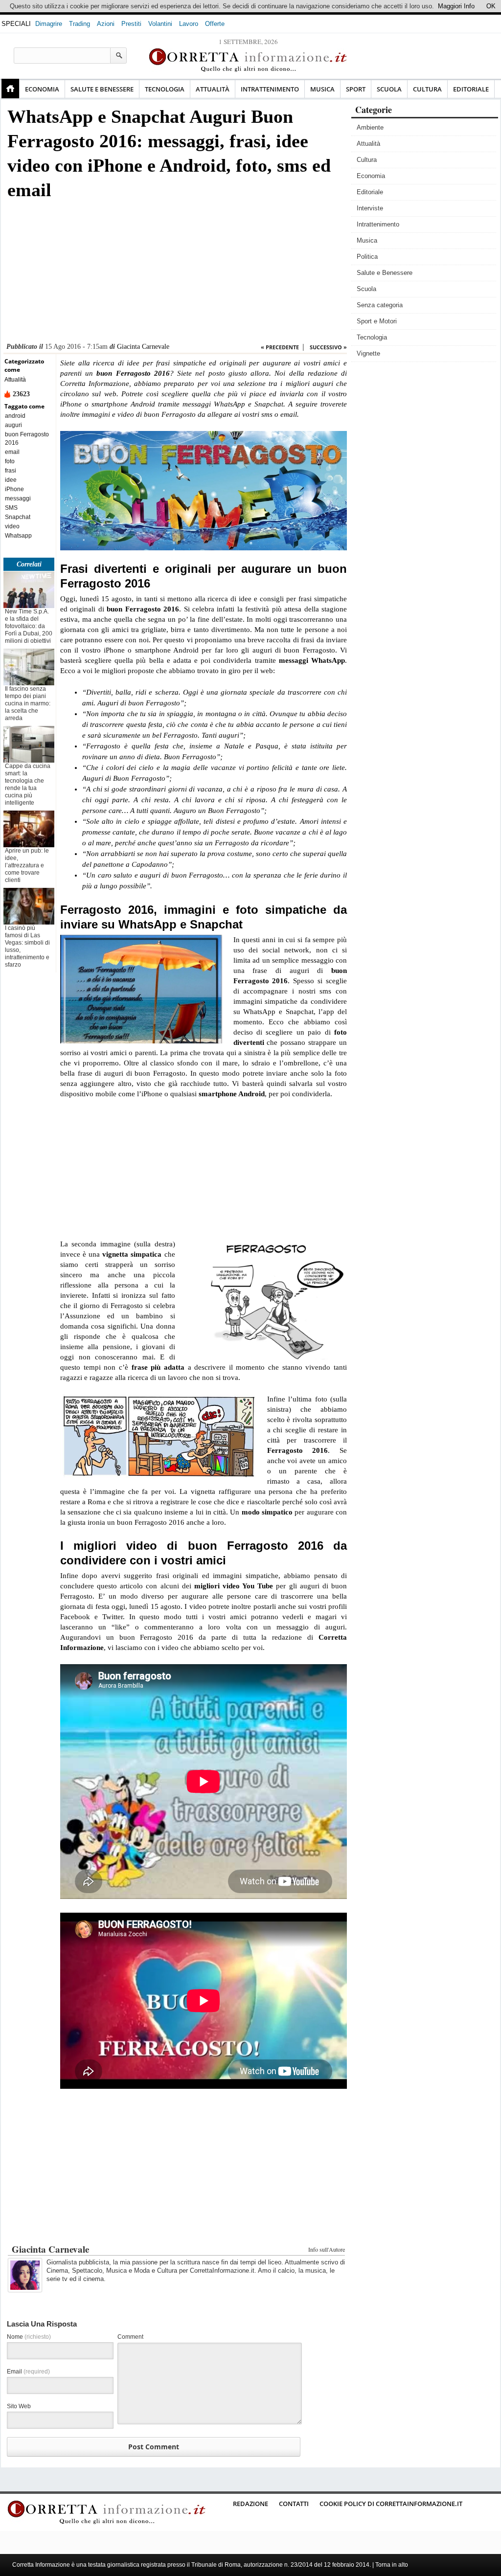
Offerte (215, 24)
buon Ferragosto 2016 (27, 439)
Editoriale (471, 89)
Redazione (250, 2504)
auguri (13, 425)
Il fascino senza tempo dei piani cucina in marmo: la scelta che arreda (28, 703)
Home (10, 89)
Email (28, 2372)
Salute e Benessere (102, 89)
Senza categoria (380, 305)
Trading (80, 24)
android (15, 416)
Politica (367, 257)
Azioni (106, 24)
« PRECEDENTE (280, 347)
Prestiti (131, 24)
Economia (42, 89)
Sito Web (19, 2406)
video (12, 526)
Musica (322, 89)
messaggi (18, 498)
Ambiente (370, 127)
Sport (356, 89)
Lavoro (189, 24)
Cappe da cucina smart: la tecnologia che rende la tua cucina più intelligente (28, 784)
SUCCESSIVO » (328, 347)
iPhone (14, 489)
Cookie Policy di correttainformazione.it (391, 2504)
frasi (11, 471)
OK (491, 6)
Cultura (427, 89)
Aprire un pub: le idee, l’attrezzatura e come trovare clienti (27, 865)
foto (10, 461)
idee (11, 480)
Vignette (368, 353)
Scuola (389, 89)
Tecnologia (165, 89)
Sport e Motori (377, 321)
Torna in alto (392, 2565)
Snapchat (18, 517)
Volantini (160, 24)
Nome (29, 2337)
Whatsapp (18, 536)
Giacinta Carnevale (143, 347)
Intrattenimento (270, 89)
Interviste (370, 208)
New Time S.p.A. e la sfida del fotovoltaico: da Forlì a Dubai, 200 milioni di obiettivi (29, 626)
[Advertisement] (175, 274)
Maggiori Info (456, 6)
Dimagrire (49, 24)
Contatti (294, 2504)
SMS (11, 508)
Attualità (213, 89)
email (12, 452)
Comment (130, 2337)
